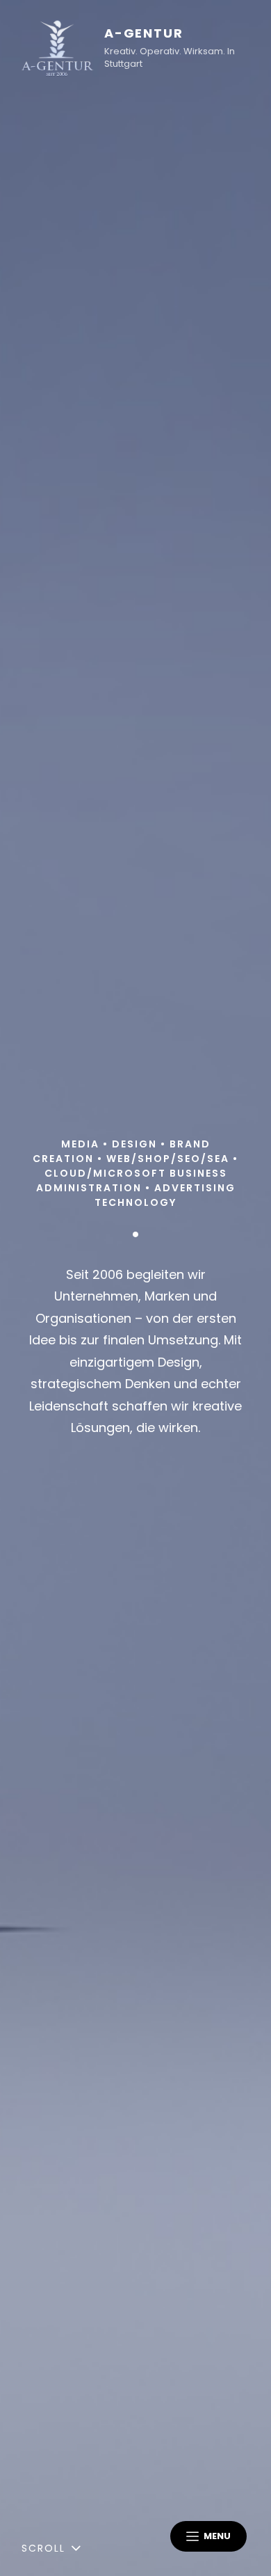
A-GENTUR (143, 33)
